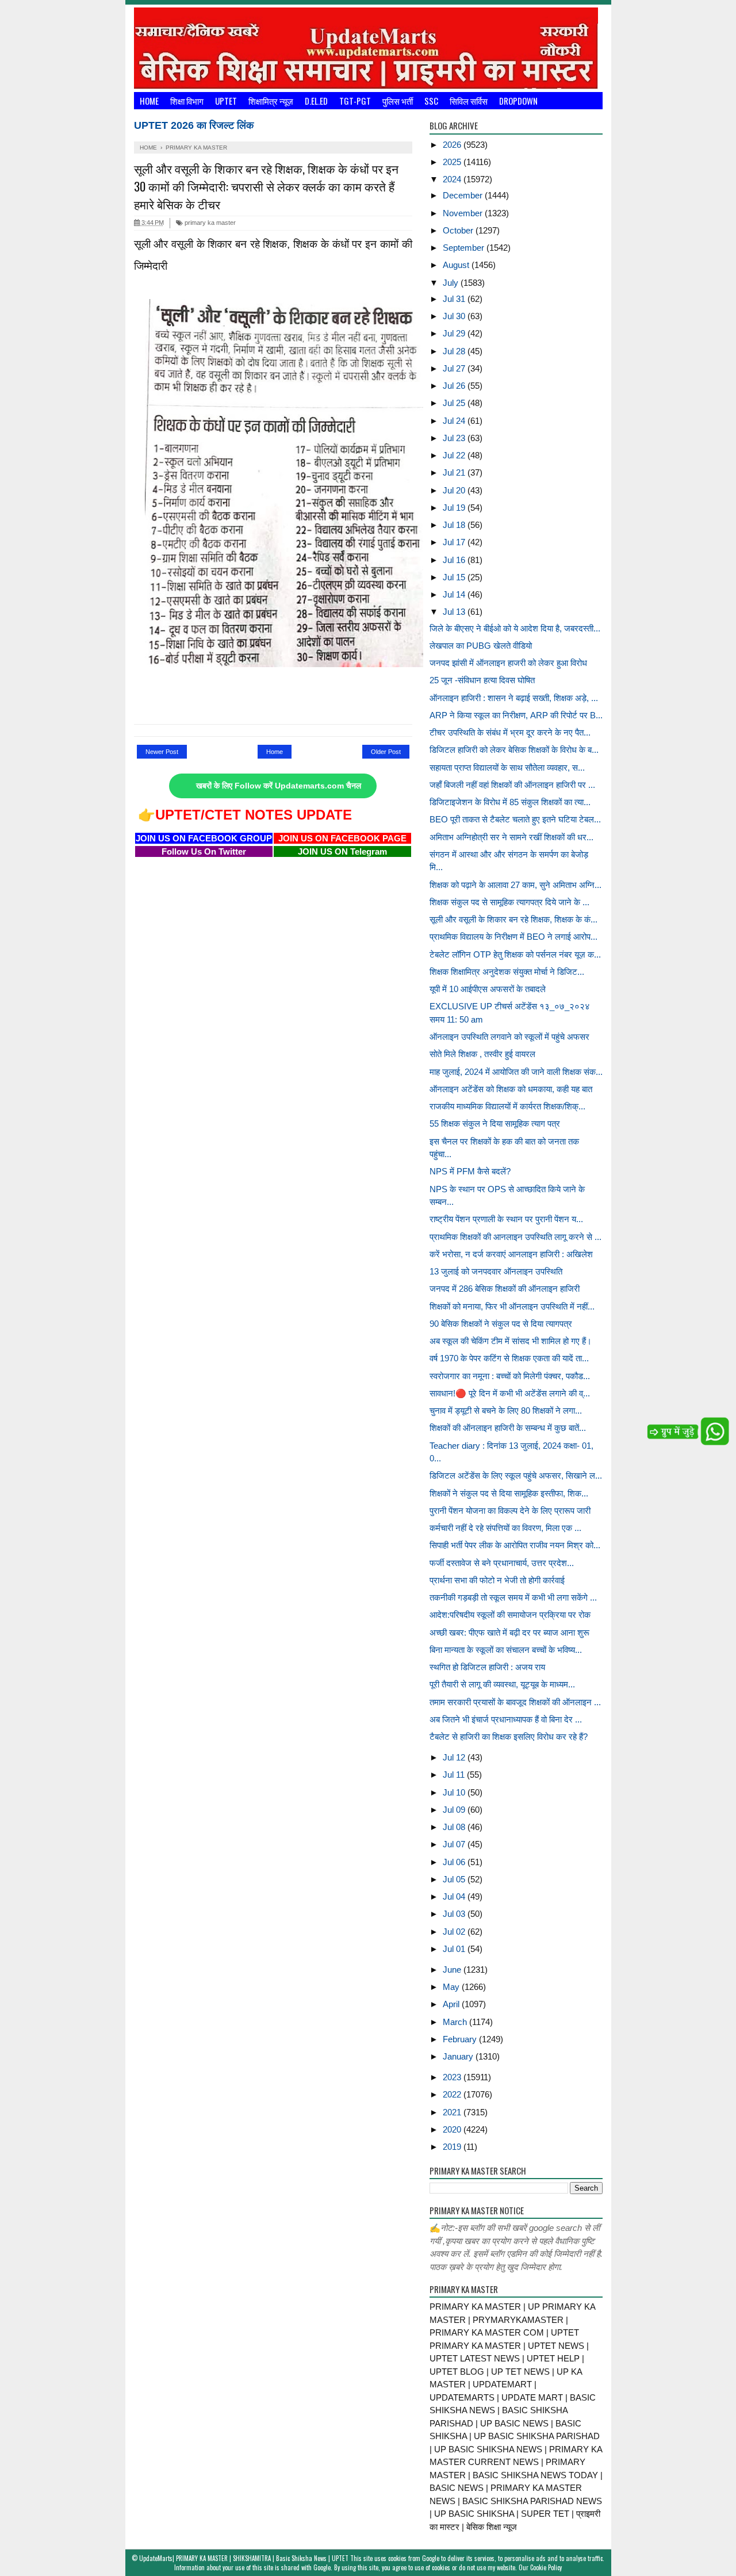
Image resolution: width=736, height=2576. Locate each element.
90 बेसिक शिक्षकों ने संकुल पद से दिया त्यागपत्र (501, 1324)
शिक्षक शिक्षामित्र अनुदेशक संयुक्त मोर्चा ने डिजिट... (507, 972)
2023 (453, 2077)
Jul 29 (455, 333)
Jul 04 (455, 1896)
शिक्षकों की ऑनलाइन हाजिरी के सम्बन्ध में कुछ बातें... (508, 1428)
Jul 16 (455, 560)
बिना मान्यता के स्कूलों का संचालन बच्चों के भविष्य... (506, 1650)
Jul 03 (455, 1914)
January (459, 2056)
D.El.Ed (316, 101)
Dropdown (518, 101)
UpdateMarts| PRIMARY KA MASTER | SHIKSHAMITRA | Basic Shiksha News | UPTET (244, 2558)
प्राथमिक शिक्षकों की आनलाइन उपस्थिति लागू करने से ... (515, 1237)
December (464, 195)
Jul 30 (455, 316)
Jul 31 (455, 299)
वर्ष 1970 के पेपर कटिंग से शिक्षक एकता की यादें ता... (509, 1358)
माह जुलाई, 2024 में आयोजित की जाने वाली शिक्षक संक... (516, 1072)
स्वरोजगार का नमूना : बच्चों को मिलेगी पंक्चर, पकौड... (510, 1376)
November (464, 213)
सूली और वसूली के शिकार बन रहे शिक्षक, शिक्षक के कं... (513, 919)
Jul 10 (455, 1792)
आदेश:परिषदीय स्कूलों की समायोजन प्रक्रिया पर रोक (510, 1615)
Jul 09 (455, 1810)
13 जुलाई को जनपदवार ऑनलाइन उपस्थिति (496, 1271)
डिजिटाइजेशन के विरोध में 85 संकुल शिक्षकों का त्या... (510, 802)
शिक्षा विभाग (187, 101)
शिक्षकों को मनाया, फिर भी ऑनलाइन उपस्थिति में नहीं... (512, 1306)
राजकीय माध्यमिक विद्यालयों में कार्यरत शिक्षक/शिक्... (507, 1106)
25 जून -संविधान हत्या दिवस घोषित (482, 680)
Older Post (386, 752)
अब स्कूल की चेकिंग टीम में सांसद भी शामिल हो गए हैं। (511, 1341)
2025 (453, 162)
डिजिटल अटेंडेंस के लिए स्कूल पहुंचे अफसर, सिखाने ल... (516, 1475)
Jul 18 (455, 525)
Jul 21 (455, 472)
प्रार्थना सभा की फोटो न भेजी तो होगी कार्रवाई (497, 1580)
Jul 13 (455, 612)
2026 (453, 145)
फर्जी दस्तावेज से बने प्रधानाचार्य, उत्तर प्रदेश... (502, 1563)
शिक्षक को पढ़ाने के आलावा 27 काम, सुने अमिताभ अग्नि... (515, 885)
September (465, 248)
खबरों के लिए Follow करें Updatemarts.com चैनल (279, 786)
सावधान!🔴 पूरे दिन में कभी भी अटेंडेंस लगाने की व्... (510, 1393)
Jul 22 (455, 455)
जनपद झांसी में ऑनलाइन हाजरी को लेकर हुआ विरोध (508, 663)
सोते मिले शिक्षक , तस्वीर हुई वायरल (482, 1054)
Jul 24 (455, 421)
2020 (453, 2129)
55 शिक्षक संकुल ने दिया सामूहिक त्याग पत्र (495, 1124)
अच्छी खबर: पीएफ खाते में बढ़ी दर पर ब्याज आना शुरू (509, 1633)
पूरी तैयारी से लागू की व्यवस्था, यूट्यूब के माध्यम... (502, 1684)
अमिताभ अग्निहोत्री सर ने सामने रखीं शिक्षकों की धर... (511, 837)
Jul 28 (455, 351)
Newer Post (162, 752)
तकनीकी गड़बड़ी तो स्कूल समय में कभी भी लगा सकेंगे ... (513, 1597)
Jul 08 (455, 1827)
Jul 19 (455, 508)
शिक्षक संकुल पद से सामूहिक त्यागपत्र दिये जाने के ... (509, 902)
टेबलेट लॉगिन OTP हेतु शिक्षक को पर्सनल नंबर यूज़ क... (515, 954)
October (459, 230)
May (452, 1987)
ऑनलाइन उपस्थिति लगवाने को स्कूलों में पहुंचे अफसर (509, 1037)
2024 (453, 179)
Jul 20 (455, 490)
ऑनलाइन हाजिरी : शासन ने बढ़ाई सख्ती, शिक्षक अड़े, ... (514, 698)
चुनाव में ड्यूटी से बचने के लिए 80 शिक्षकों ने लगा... (506, 1411)
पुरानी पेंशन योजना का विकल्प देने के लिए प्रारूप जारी (510, 1511)
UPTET (226, 101)
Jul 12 (455, 1757)
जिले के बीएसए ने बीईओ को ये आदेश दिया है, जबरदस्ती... (515, 628)
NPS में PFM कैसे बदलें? (470, 1171)
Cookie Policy (546, 2567)
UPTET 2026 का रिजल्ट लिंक (194, 125)
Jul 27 (455, 368)
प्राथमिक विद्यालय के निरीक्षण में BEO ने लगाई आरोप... (513, 937)
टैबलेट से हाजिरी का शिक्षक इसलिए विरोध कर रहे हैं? (509, 1737)
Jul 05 (455, 1879)
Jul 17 (455, 542)
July (452, 283)
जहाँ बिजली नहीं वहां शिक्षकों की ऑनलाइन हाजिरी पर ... (512, 785)
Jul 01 (455, 1949)
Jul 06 (455, 1862)
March (456, 2022)
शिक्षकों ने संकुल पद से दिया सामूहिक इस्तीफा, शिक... (509, 1493)
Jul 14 (455, 594)
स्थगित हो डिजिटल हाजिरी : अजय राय (487, 1667)
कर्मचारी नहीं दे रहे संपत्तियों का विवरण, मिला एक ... (505, 1528)
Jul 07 (455, 1844)
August (457, 265)
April (452, 2004)
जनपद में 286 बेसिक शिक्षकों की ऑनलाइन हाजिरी (505, 1289)
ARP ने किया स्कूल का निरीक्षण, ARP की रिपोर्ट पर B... (516, 715)
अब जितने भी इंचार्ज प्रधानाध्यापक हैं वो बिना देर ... (506, 1719)
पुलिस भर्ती (398, 101)
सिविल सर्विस (469, 101)
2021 (453, 2112)
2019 (453, 2147)
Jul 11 (455, 1775)
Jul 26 (455, 386)
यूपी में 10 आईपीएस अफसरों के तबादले (488, 989)
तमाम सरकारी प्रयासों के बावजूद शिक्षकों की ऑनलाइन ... (515, 1702)
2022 (453, 2094)
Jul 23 (455, 438)
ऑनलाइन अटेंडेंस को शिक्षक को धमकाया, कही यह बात (511, 1089)
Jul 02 (455, 1932)
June (453, 1970)
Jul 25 (455, 403)
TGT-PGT (355, 101)
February (461, 2039)
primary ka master (209, 223)
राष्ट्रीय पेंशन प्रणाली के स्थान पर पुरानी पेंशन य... (506, 1219)
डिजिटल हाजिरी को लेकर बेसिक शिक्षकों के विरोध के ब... (514, 750)
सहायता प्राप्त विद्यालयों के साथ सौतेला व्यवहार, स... (507, 768)
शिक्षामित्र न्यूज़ (271, 101)
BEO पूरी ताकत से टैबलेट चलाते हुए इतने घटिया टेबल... (515, 819)
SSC (431, 101)
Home (149, 101)
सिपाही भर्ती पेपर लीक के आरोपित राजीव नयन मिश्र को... (515, 1545)
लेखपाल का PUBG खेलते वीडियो (481, 646)
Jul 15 (455, 577)
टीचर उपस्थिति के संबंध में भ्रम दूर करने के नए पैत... (510, 732)
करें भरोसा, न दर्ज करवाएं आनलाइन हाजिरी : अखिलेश (511, 1254)
